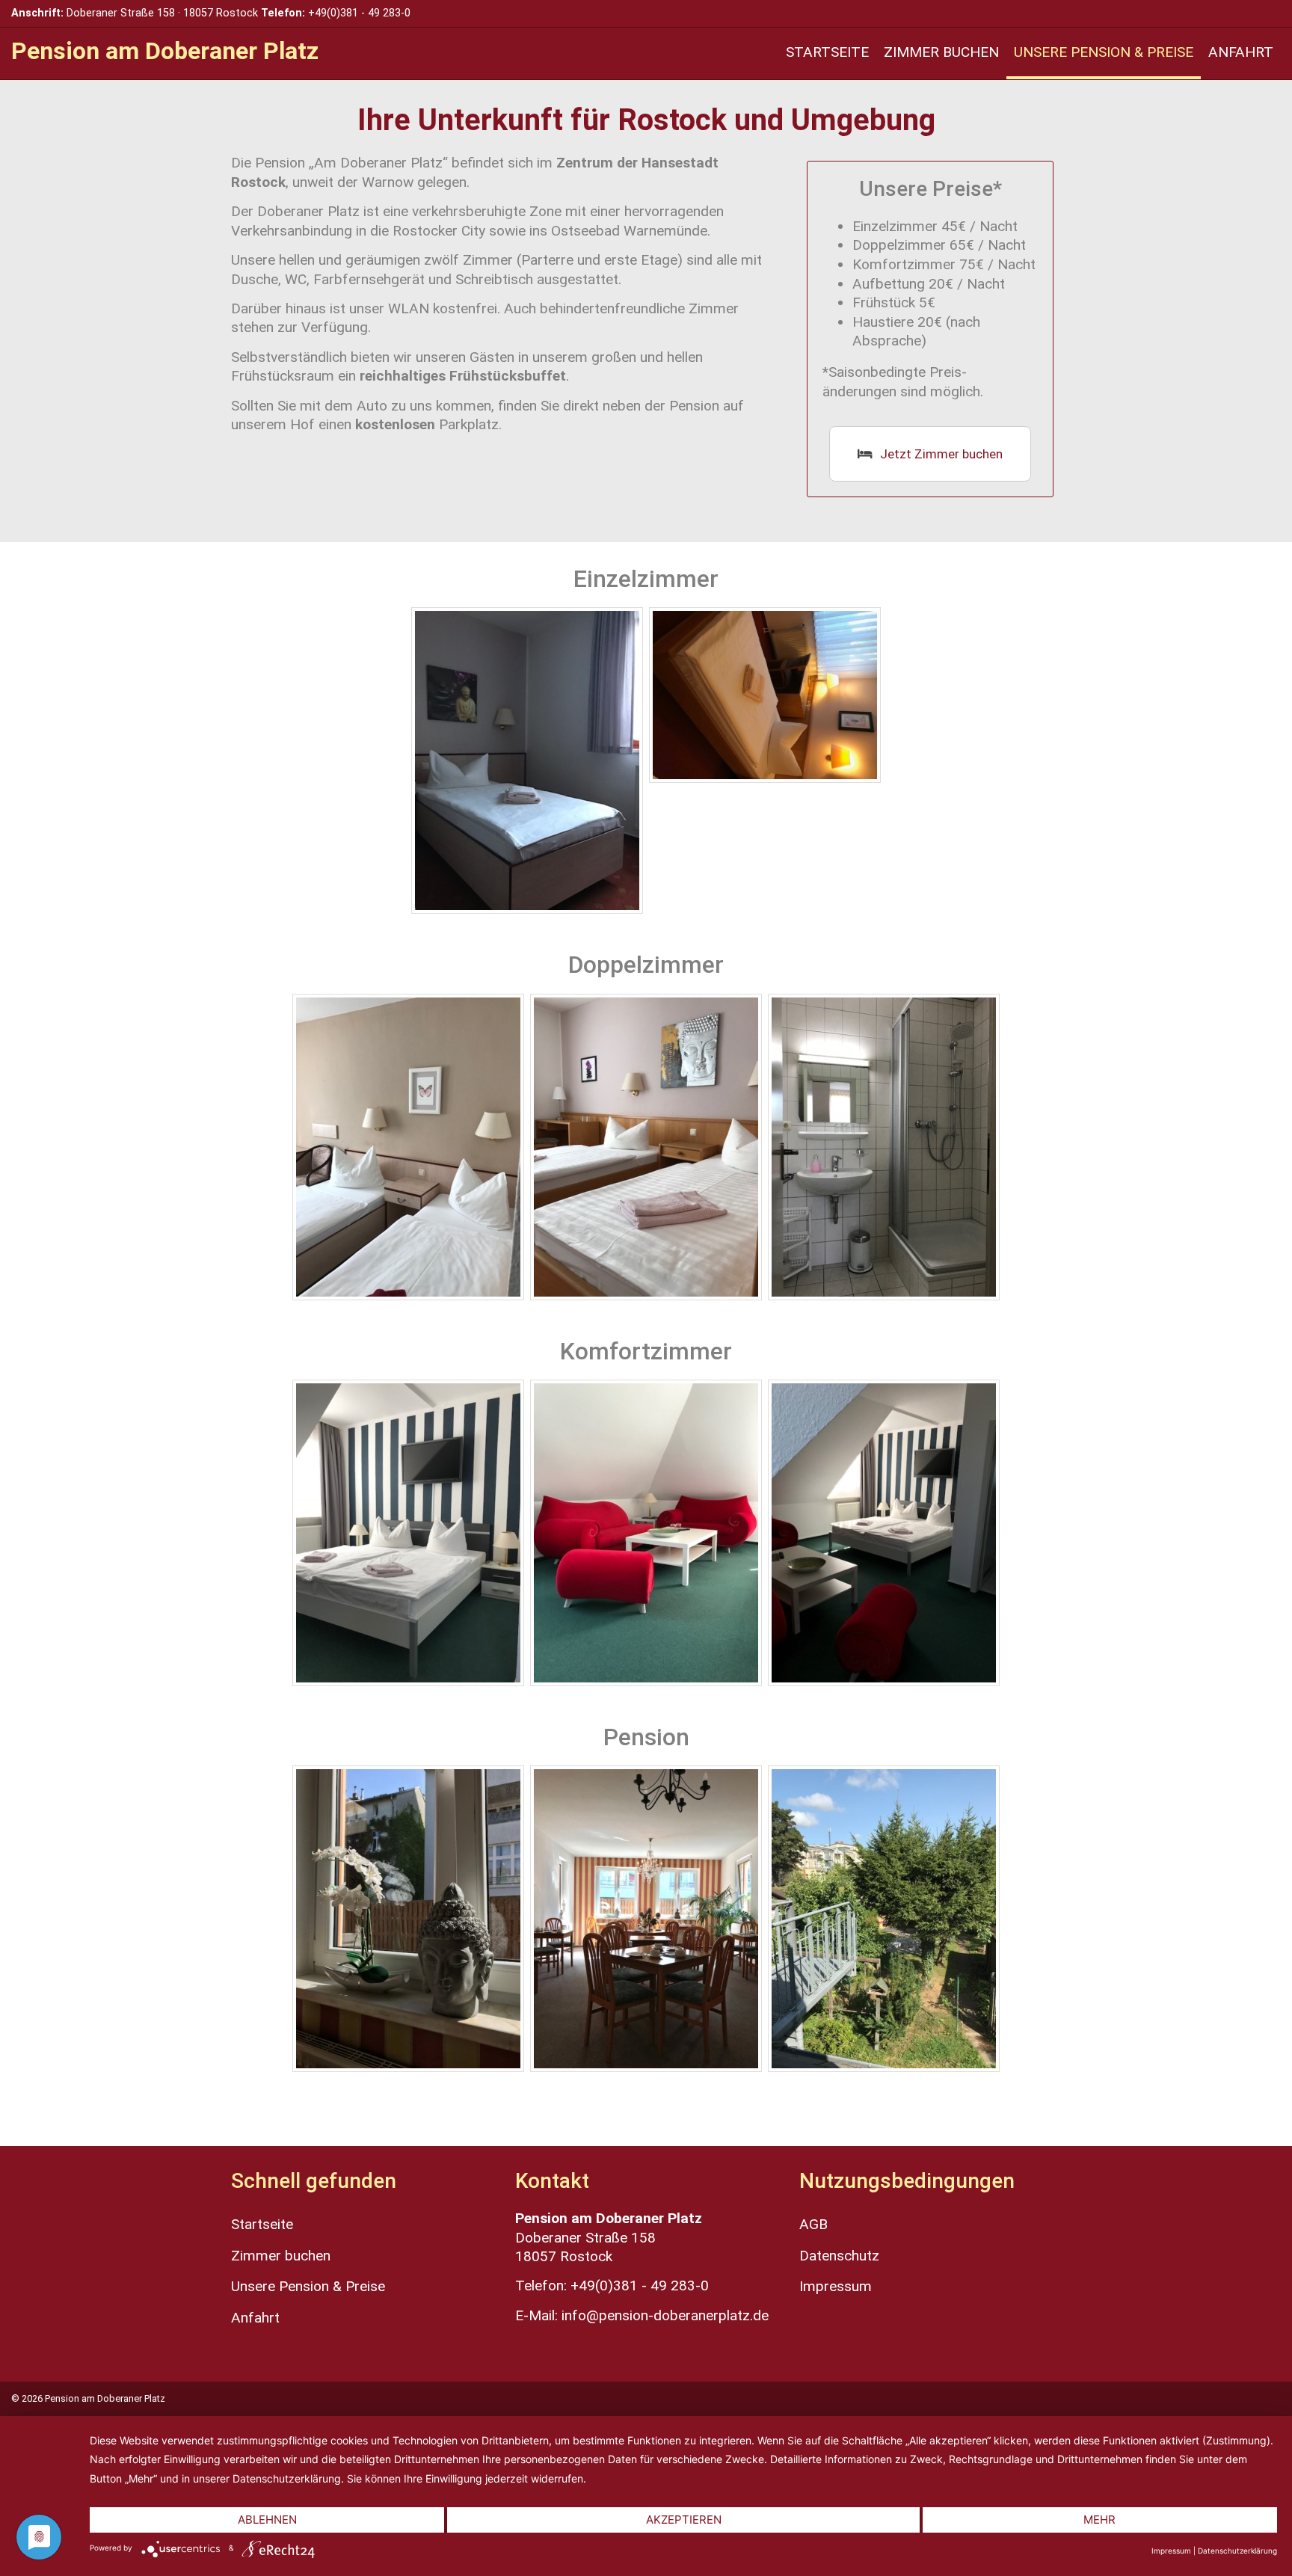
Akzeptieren (684, 2520)
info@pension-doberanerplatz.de (665, 2315)
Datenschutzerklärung (1237, 2551)
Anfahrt (1241, 52)
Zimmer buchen (941, 52)
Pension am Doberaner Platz (165, 51)
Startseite (827, 52)
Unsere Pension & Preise (1104, 52)
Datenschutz (839, 2256)
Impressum (836, 2286)
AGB (813, 2224)
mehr (1099, 2520)
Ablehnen (267, 2520)
